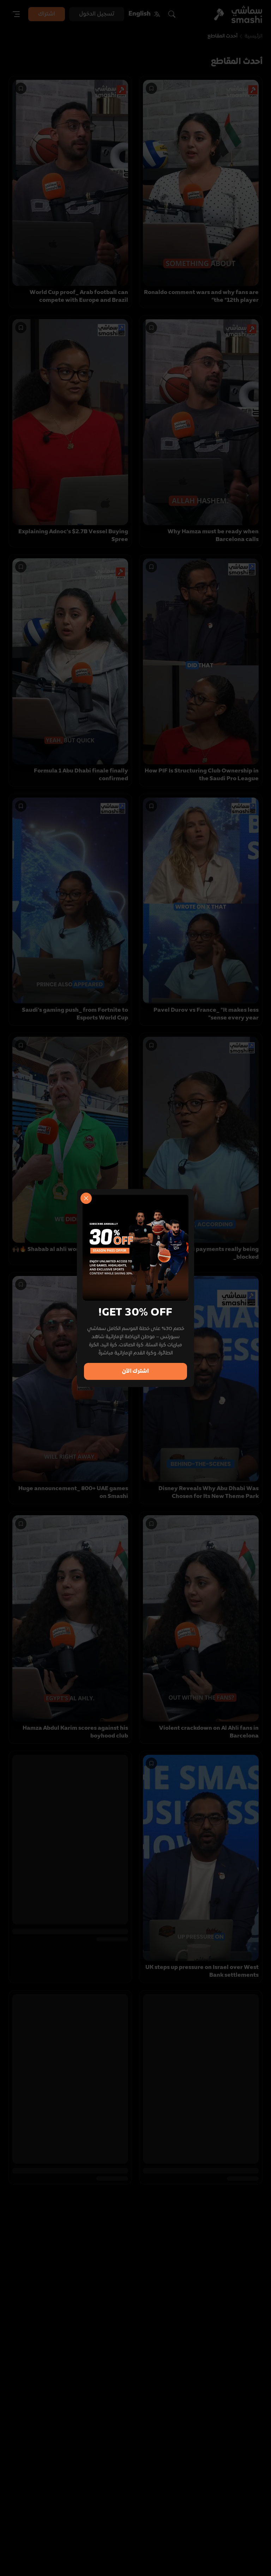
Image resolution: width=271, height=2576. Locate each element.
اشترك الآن (135, 1371)
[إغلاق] (86, 1198)
